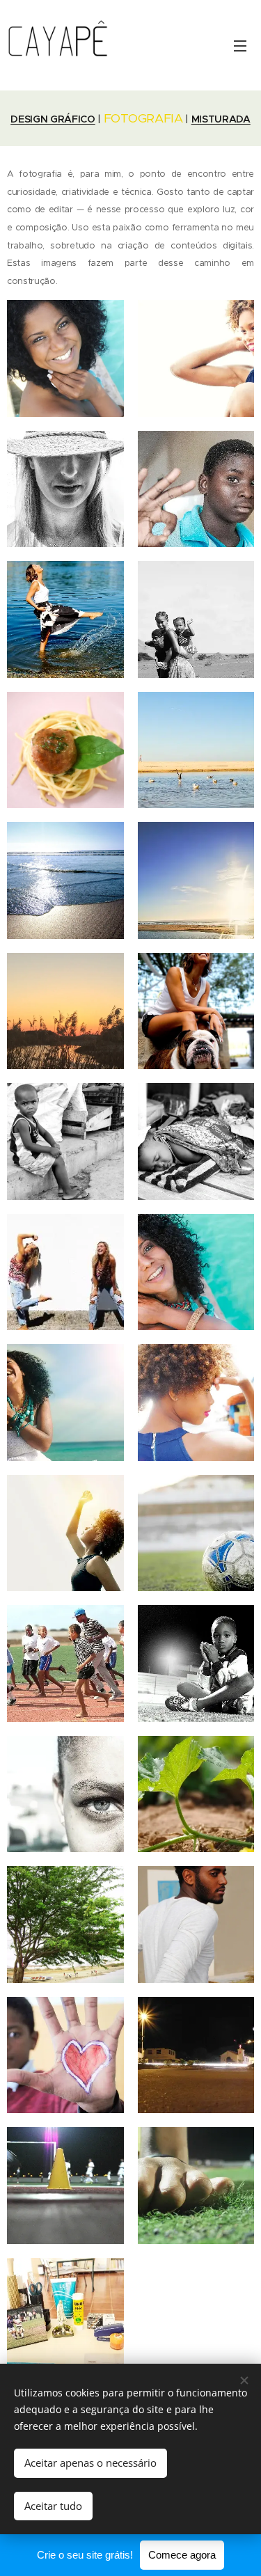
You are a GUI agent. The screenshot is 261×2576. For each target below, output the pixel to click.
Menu (240, 45)
